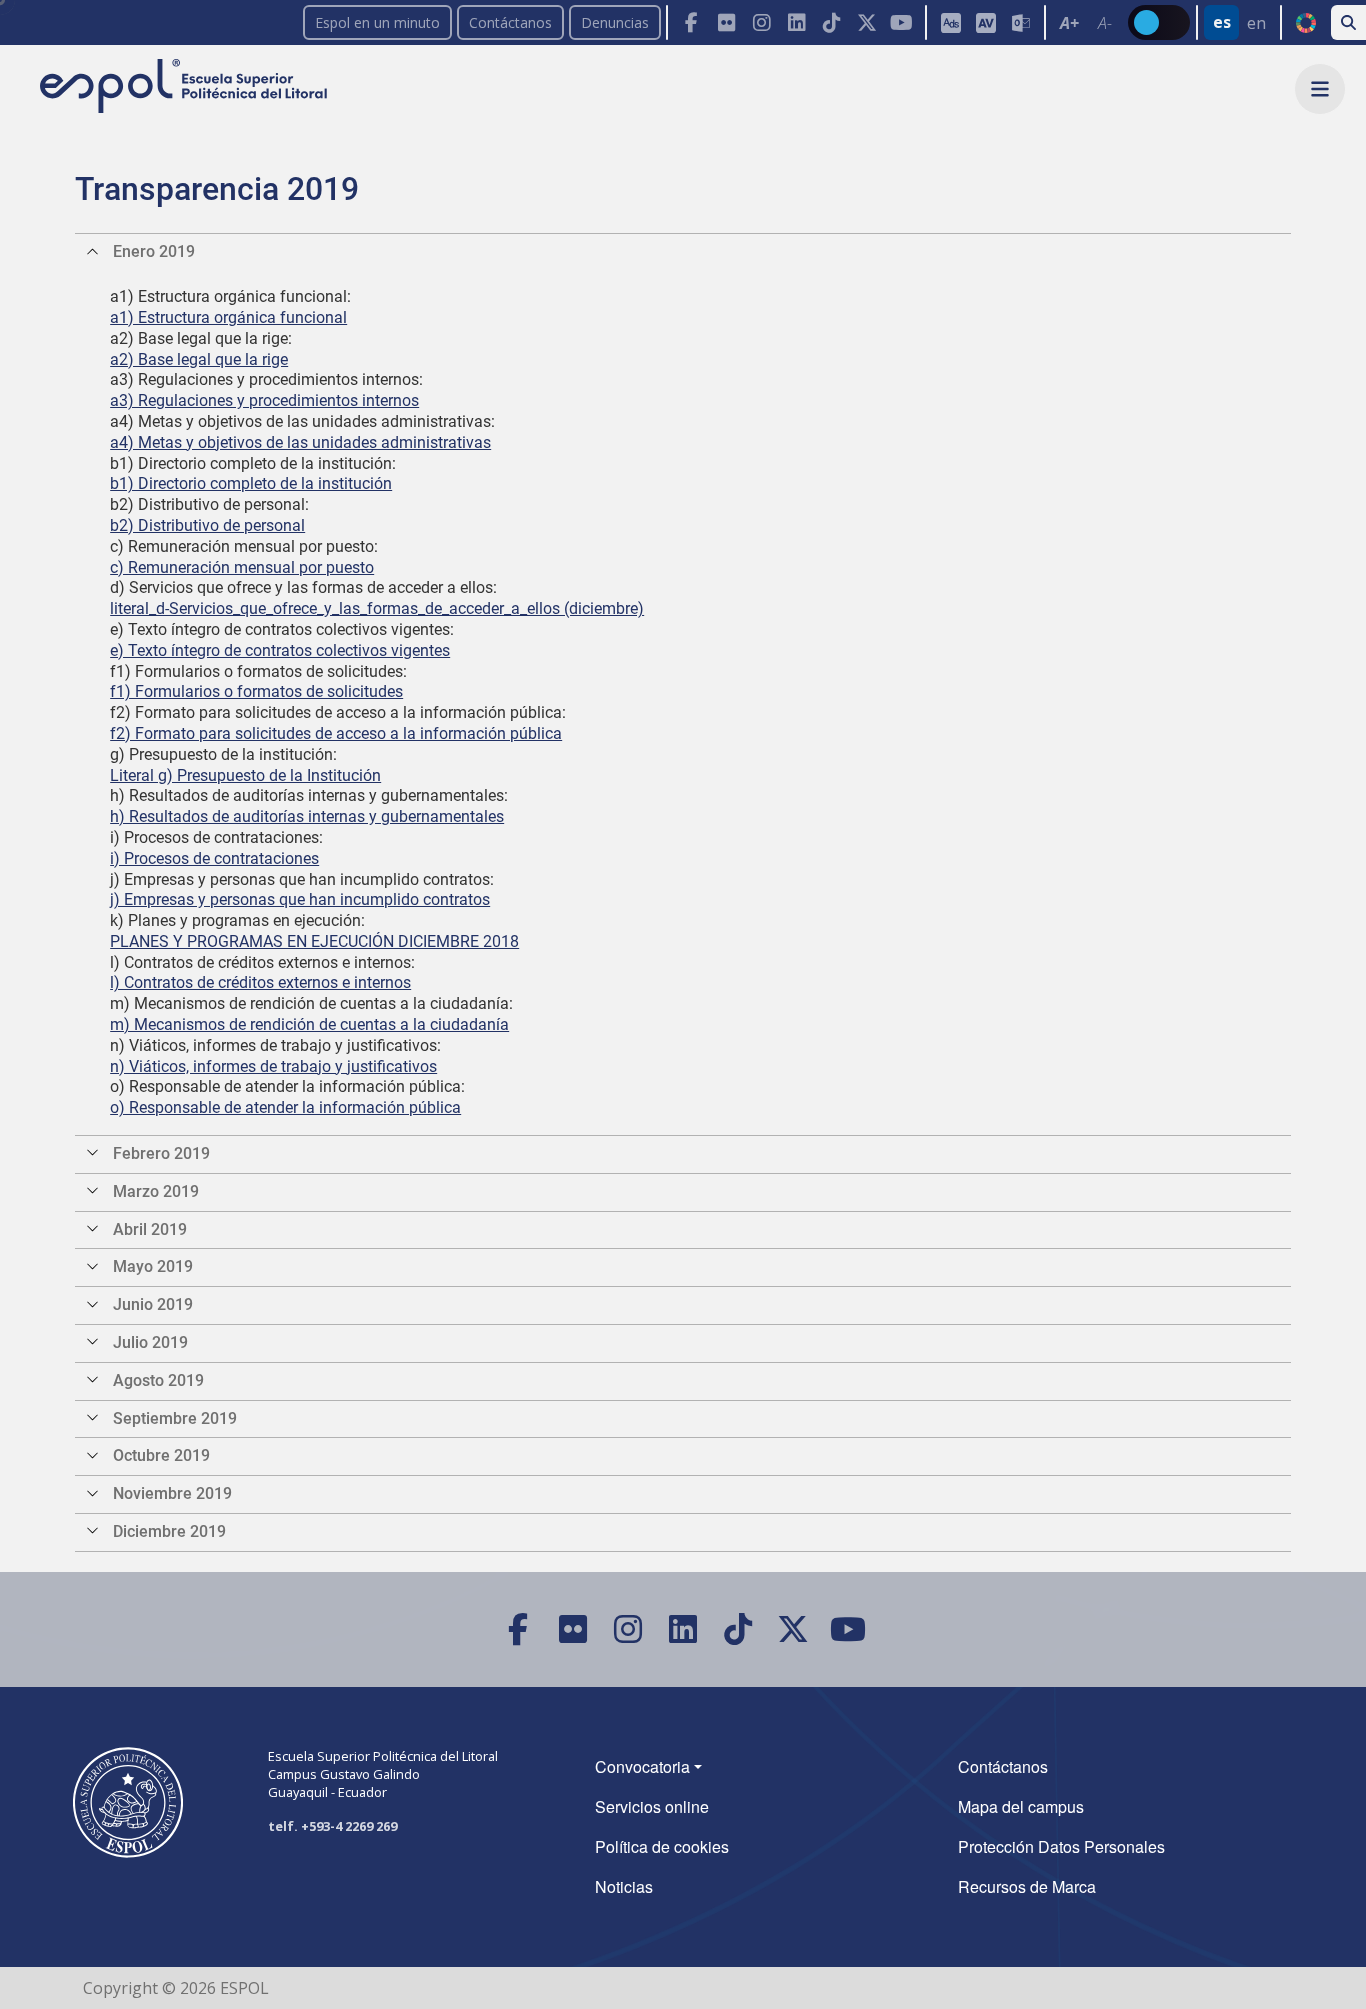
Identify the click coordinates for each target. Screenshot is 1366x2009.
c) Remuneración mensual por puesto (242, 567)
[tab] (683, 252)
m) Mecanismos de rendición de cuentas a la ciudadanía (309, 1024)
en (1256, 23)
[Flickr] (726, 22)
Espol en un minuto (377, 22)
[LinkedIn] (796, 22)
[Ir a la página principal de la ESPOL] (185, 87)
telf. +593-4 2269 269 (332, 1826)
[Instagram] (761, 22)
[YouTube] (901, 22)
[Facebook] (691, 22)
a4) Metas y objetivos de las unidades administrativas (300, 442)
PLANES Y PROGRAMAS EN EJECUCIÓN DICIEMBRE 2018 (314, 941)
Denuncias (615, 22)
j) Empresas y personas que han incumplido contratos (300, 899)
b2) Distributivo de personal (207, 525)
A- (1105, 23)
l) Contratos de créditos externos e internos (260, 982)
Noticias (624, 1886)
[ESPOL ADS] (950, 22)
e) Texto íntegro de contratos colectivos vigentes (280, 650)
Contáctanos (510, 22)
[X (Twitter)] (866, 22)
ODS (1305, 23)
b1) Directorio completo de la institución (251, 483)
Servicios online (652, 1806)
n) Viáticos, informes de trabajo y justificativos (273, 1066)
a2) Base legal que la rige (199, 359)
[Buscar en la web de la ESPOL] (1348, 22)
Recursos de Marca (1027, 1886)
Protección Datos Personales (1061, 1846)
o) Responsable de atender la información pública (285, 1107)
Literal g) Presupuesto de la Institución (245, 775)
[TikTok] (831, 22)
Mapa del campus (1021, 1806)
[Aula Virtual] (985, 22)
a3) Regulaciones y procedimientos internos (264, 400)
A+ (1069, 23)
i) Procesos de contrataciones (214, 858)
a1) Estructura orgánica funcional (228, 317)
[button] (1320, 89)
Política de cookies (662, 1846)
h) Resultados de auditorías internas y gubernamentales (307, 816)
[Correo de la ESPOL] (1020, 22)
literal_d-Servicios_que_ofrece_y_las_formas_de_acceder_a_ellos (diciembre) (377, 608)
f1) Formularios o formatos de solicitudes (256, 691)
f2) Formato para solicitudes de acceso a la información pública (336, 733)
